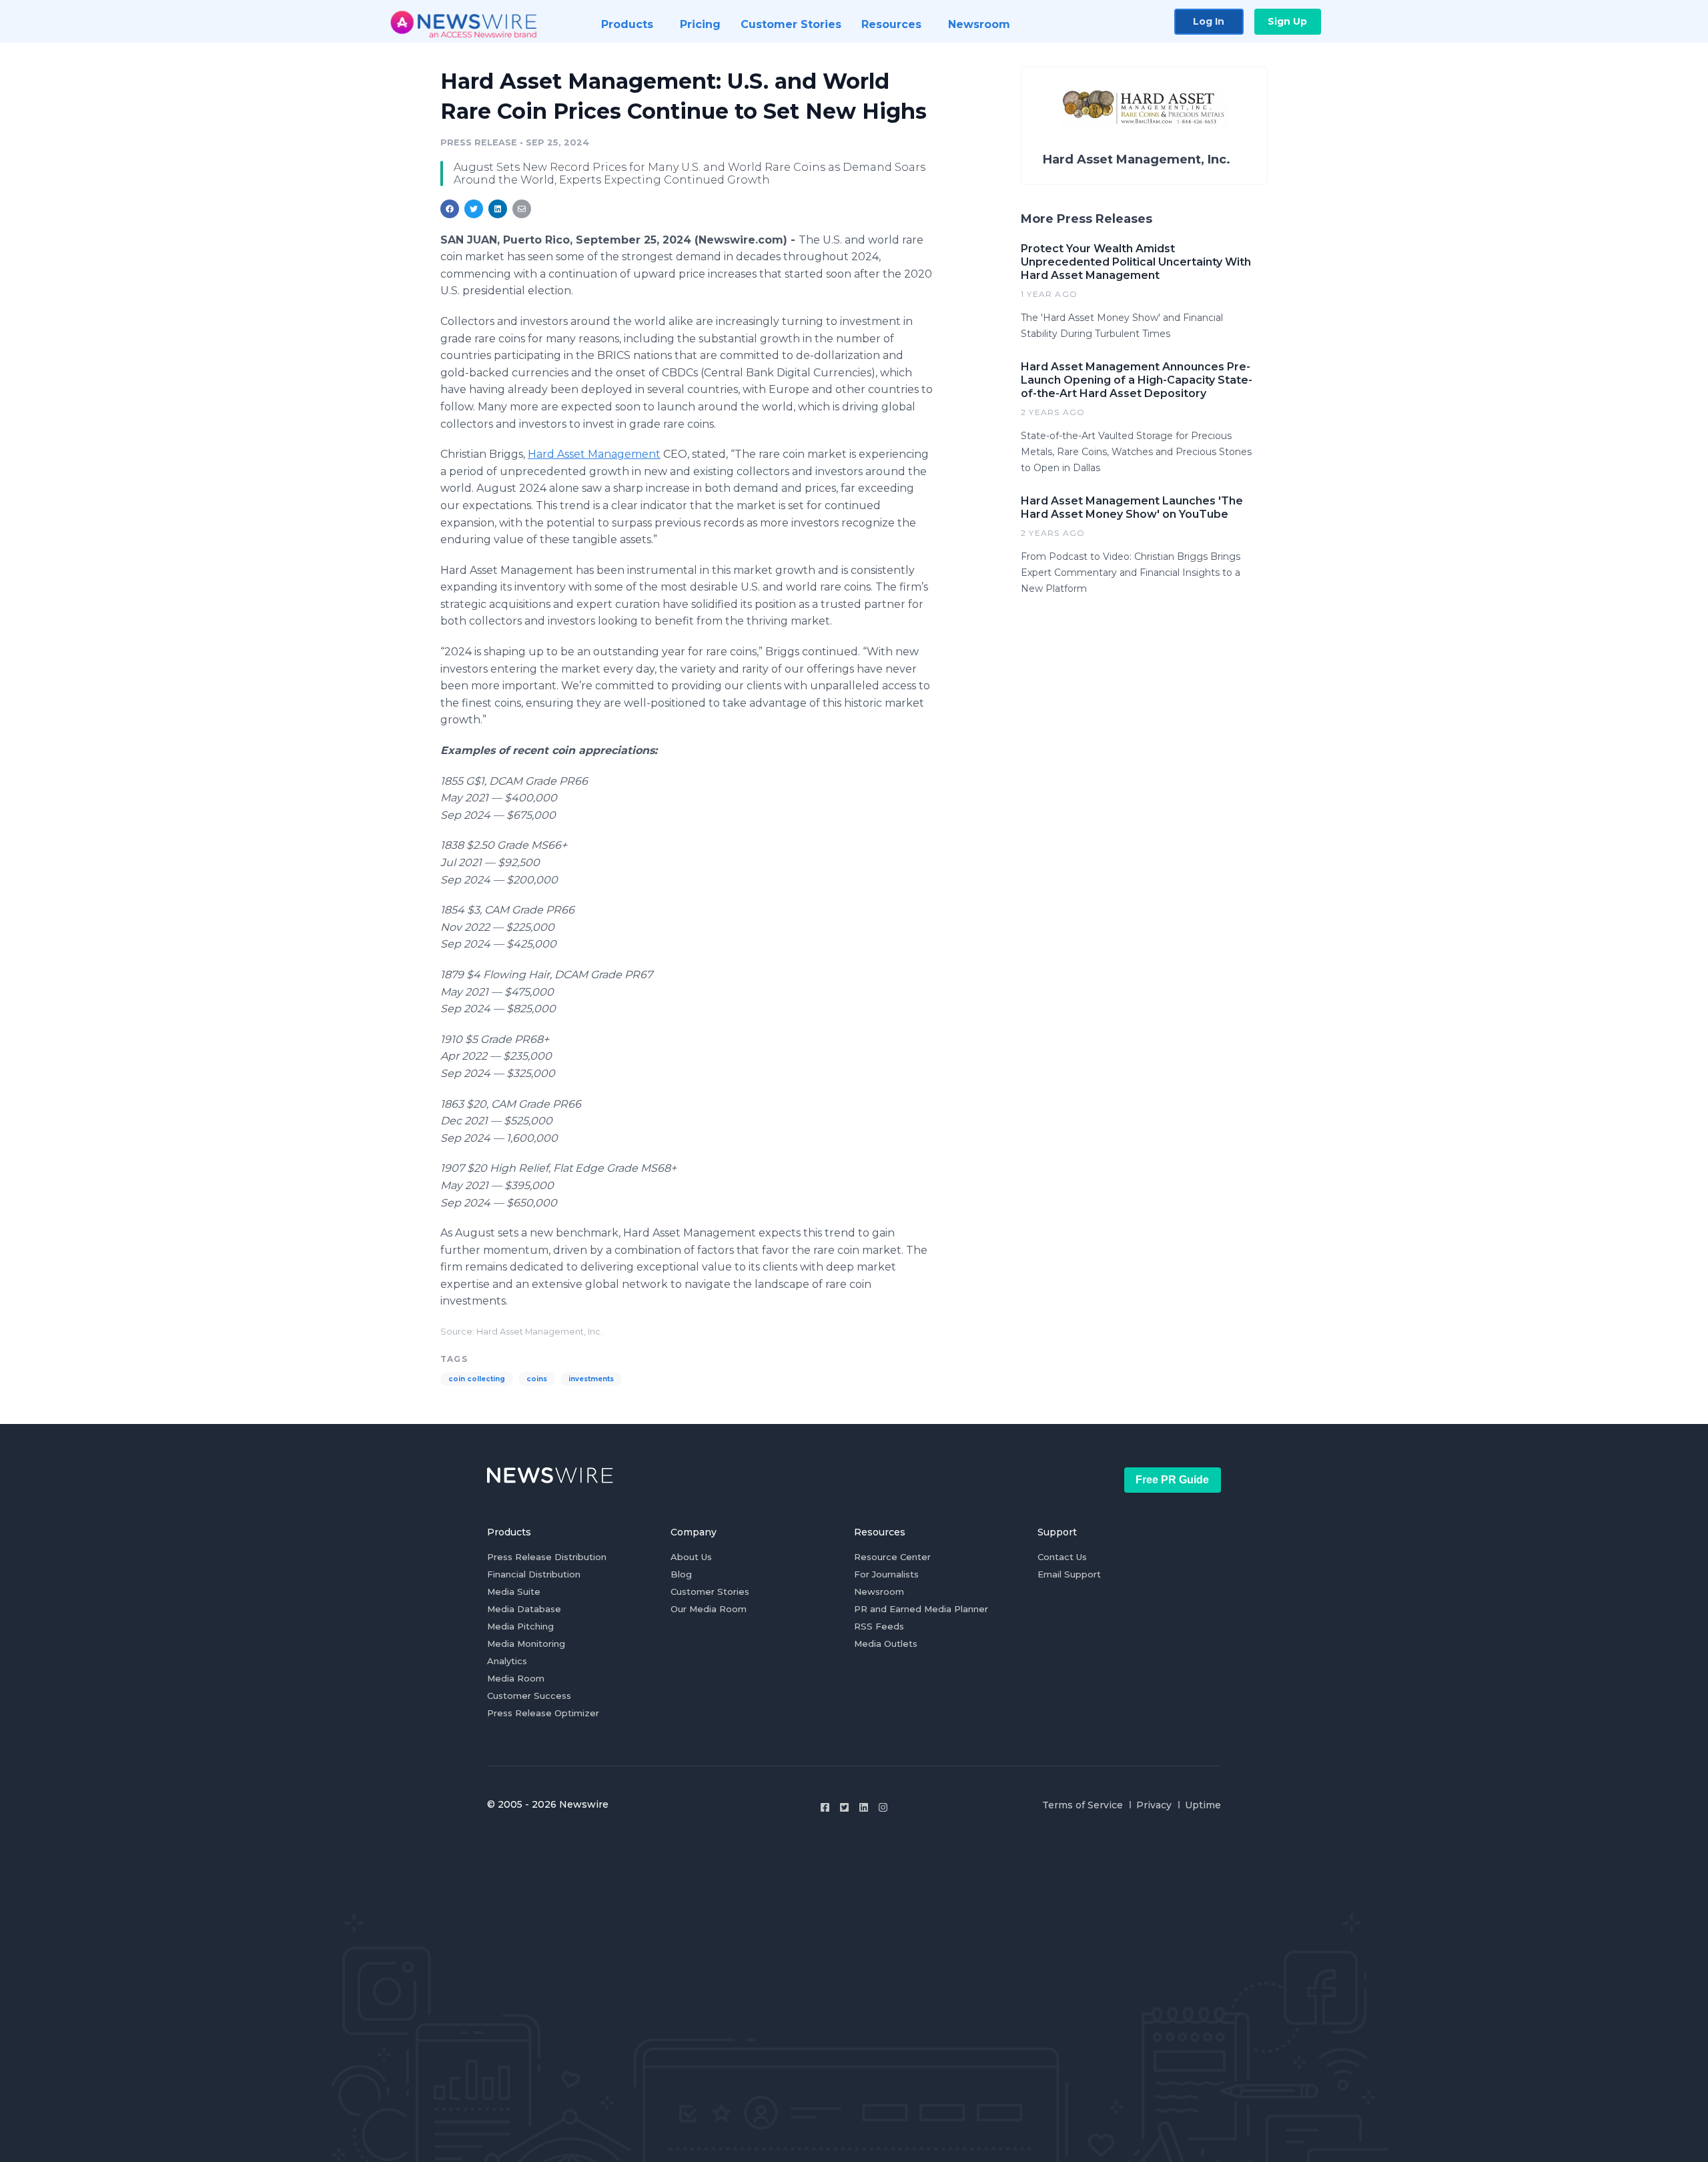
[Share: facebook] (450, 209)
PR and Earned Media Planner (921, 1609)
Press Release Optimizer (543, 1713)
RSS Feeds (879, 1626)
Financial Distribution (534, 1574)
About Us (691, 1557)
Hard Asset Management (594, 454)
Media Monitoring (526, 1644)
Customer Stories (710, 1591)
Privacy (1154, 1805)
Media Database (524, 1609)
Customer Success (529, 1696)
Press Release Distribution (547, 1557)
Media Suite (514, 1591)
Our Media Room (709, 1609)
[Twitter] (844, 1807)
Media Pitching (520, 1626)
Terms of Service (1083, 1805)
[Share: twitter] (474, 209)
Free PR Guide (1172, 1480)
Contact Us (1062, 1557)
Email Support (1069, 1574)
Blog (681, 1574)
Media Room (516, 1678)
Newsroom (879, 1591)
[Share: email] (522, 209)
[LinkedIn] (864, 1807)
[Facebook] (825, 1807)
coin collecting (477, 1379)
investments (591, 1379)
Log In (1209, 21)
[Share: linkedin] (498, 209)
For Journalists (886, 1574)
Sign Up (1287, 21)
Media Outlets (886, 1644)
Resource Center (892, 1557)
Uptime (1203, 1805)
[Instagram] (883, 1807)
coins (537, 1379)
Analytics (507, 1661)
